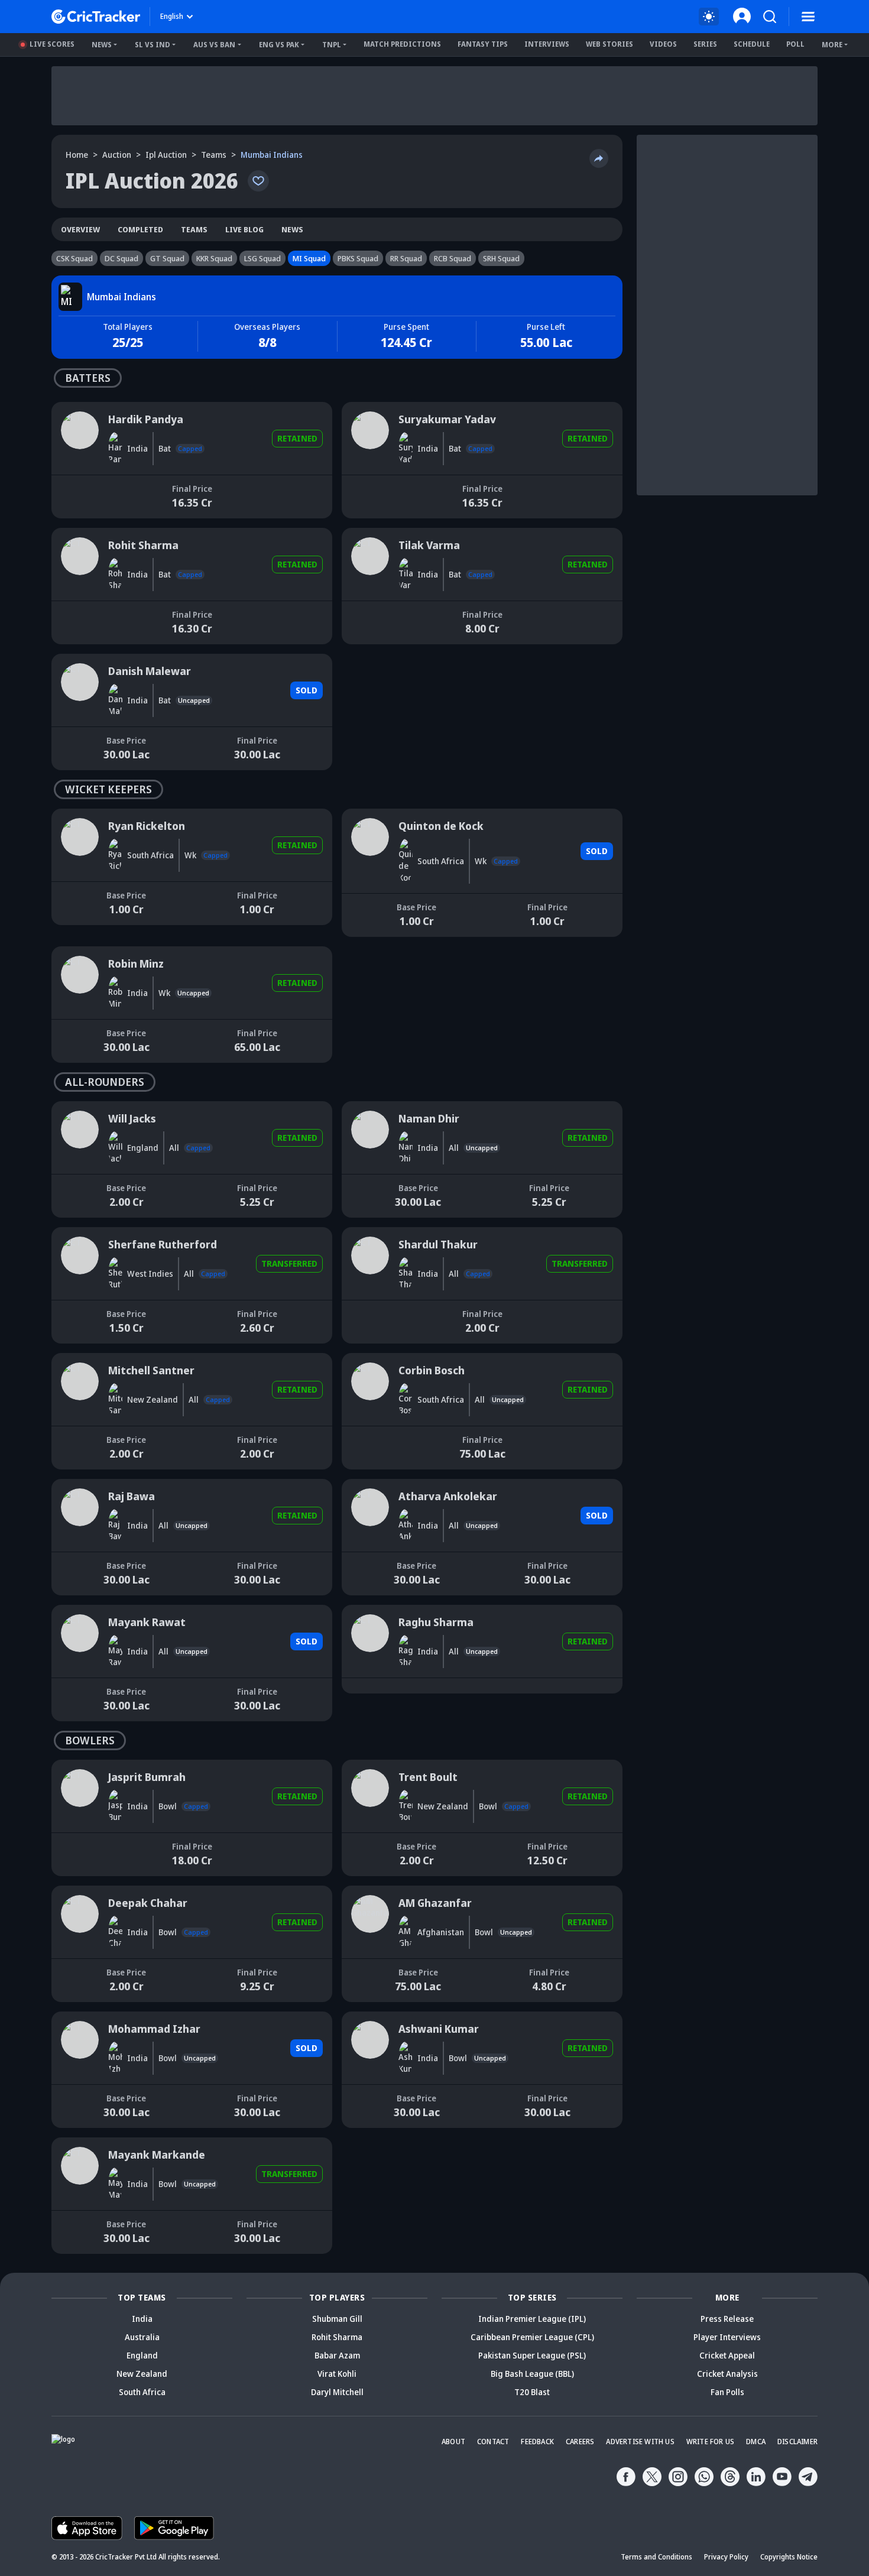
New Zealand (142, 2374)
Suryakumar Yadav (377, 408)
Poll (795, 44)
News (102, 45)
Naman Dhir (364, 1107)
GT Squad (167, 258)
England (142, 2355)
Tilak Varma (364, 533)
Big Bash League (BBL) (532, 2374)
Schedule (752, 44)
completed (140, 229)
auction (117, 155)
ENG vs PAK (279, 45)
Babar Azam (337, 2355)
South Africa (142, 2392)
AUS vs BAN (214, 45)
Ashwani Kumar (371, 2017)
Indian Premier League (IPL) (532, 2319)
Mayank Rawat (79, 1610)
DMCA (756, 2442)
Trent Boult (363, 1765)
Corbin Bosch (367, 1359)
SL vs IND (153, 45)
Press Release (727, 2319)
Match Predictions (402, 44)
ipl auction (166, 155)
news (292, 229)
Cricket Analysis (727, 2374)
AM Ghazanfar (369, 1891)
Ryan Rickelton (79, 814)
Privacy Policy (726, 2557)
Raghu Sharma (369, 1610)
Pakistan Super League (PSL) (532, 2355)
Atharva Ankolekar (377, 1485)
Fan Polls (727, 2392)
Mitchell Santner (83, 1359)
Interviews (547, 44)
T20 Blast (532, 2392)
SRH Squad (501, 258)
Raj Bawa (69, 1485)
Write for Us (710, 2442)
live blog (244, 229)
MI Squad (309, 258)
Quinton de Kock (372, 814)
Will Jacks (69, 1107)
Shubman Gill (337, 2319)
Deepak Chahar (80, 1891)
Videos (663, 44)
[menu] (808, 17)
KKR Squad (214, 258)
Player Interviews (727, 2337)
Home (77, 155)
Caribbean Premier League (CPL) (532, 2337)
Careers (580, 2442)
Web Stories (609, 44)
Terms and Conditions (656, 2557)
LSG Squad (262, 258)
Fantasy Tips (483, 44)
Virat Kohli (337, 2374)
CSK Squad (74, 258)
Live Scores (52, 44)
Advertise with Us (640, 2442)
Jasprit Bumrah (80, 1765)
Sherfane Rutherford (91, 1233)
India (142, 2319)
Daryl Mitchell (337, 2392)
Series (705, 44)
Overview (80, 229)
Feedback (537, 2442)
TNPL (332, 45)
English (172, 16)
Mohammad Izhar (85, 2017)
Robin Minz (72, 952)
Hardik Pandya (80, 408)
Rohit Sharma (77, 533)
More (832, 45)
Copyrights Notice (789, 2557)
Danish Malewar (82, 659)
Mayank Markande (87, 2143)
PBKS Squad (358, 258)
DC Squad (121, 258)
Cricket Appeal (727, 2355)
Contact (493, 2442)
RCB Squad (453, 258)
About (453, 2442)
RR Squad (406, 258)
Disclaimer (797, 2442)
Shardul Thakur (371, 1233)
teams (214, 155)
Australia (142, 2337)
